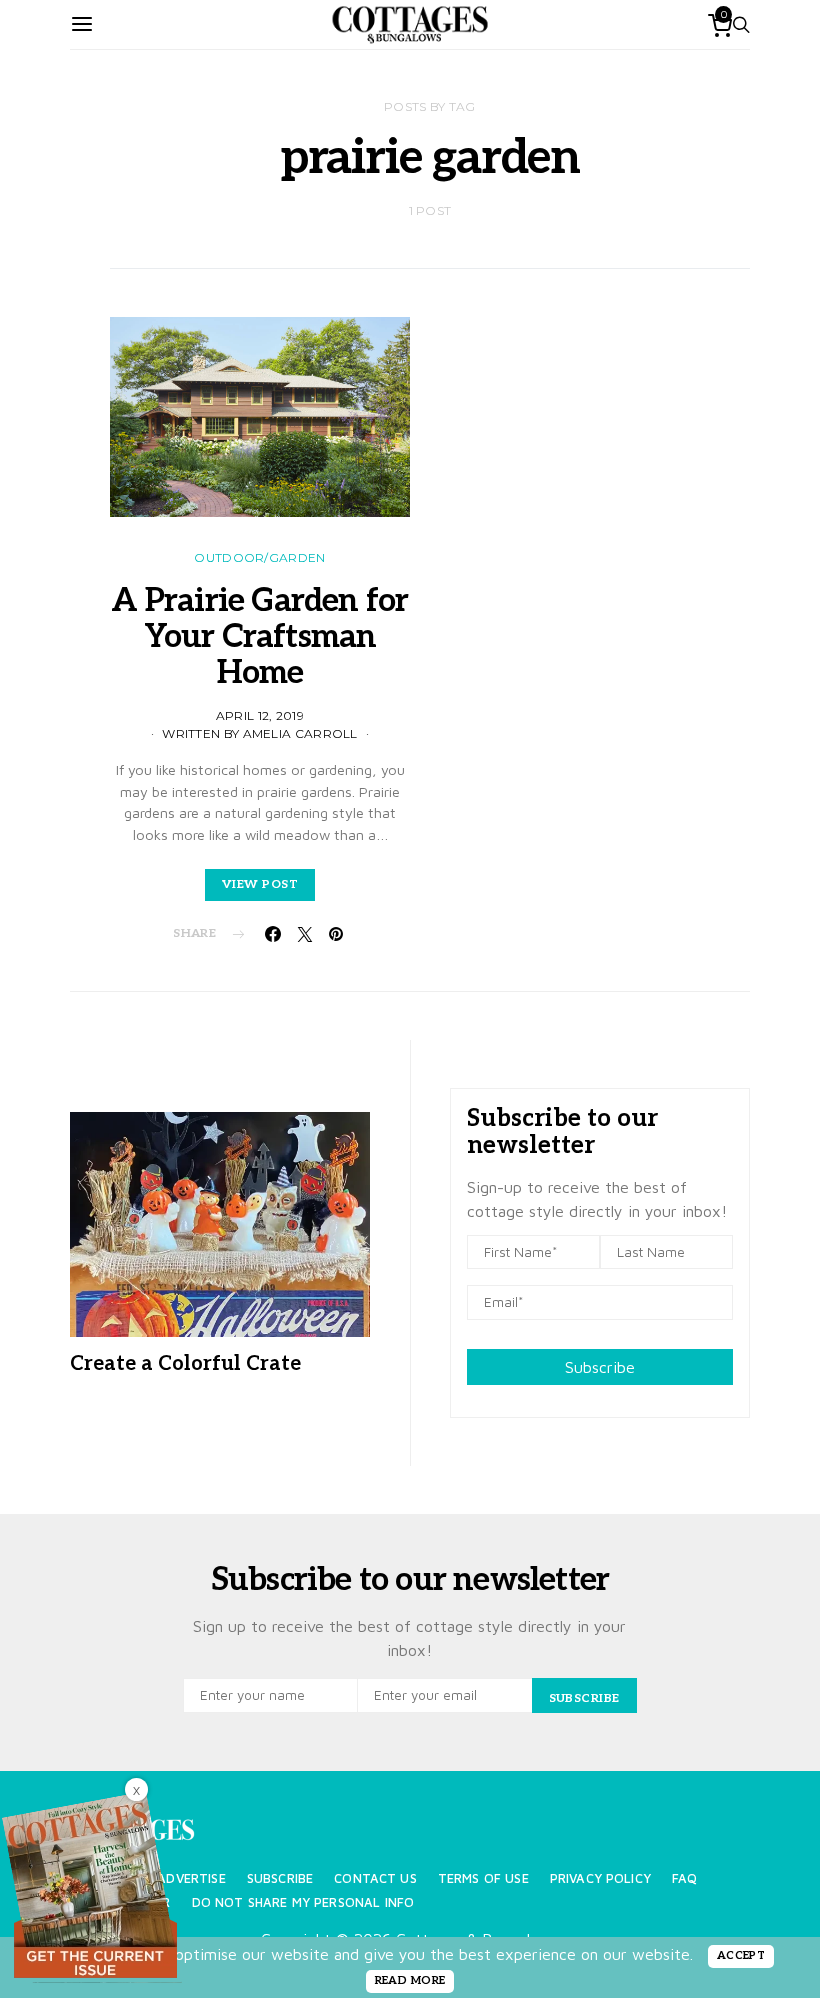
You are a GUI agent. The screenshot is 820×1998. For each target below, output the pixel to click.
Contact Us (375, 1878)
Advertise (191, 1878)
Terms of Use (483, 1878)
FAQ (684, 1878)
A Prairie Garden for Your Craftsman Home (259, 637)
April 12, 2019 (260, 715)
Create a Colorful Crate (185, 1364)
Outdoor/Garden (259, 557)
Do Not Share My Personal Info (303, 1902)
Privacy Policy (600, 1878)
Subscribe (600, 1367)
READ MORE (410, 1980)
